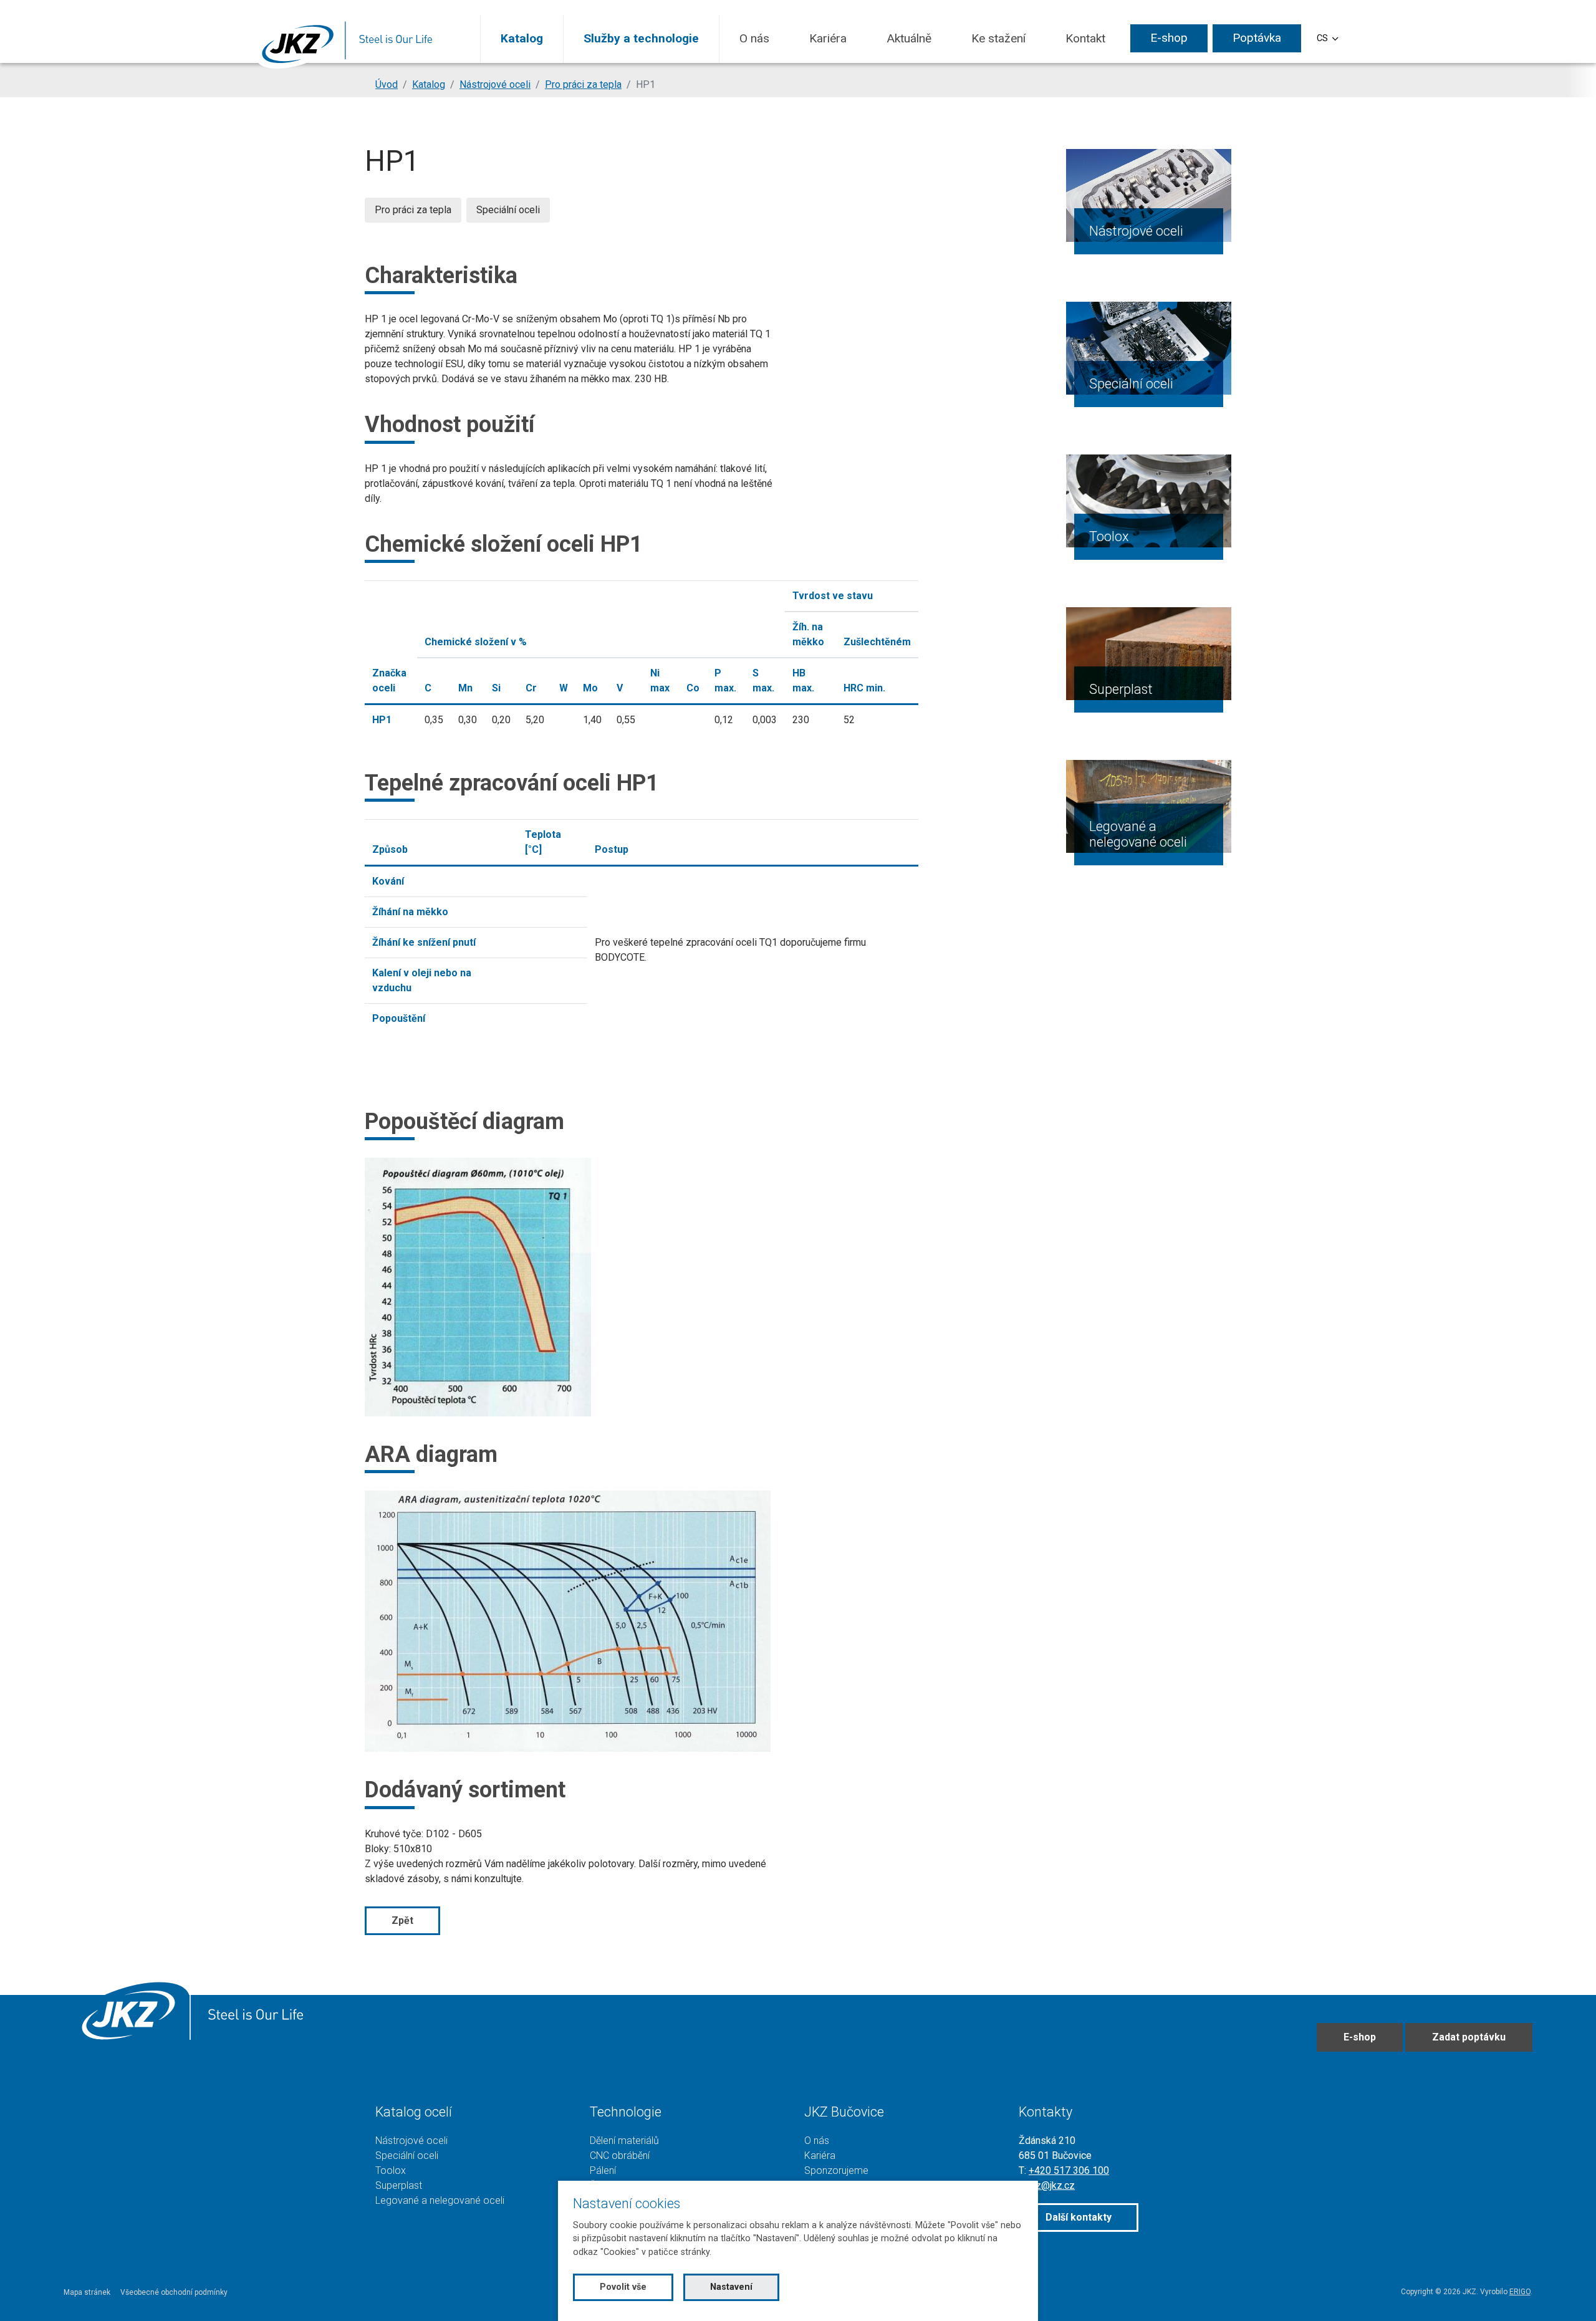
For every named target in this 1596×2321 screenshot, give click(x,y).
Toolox (1109, 536)
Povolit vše (623, 2287)
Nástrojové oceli (1136, 231)
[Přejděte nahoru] (1569, 2294)
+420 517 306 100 (1069, 2170)
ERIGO (1520, 2292)
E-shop (1360, 2037)
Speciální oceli (1131, 384)
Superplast (1121, 689)
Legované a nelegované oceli (1138, 834)
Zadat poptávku (1469, 2037)
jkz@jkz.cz (1052, 2185)
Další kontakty (1079, 2217)
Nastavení (731, 2287)
